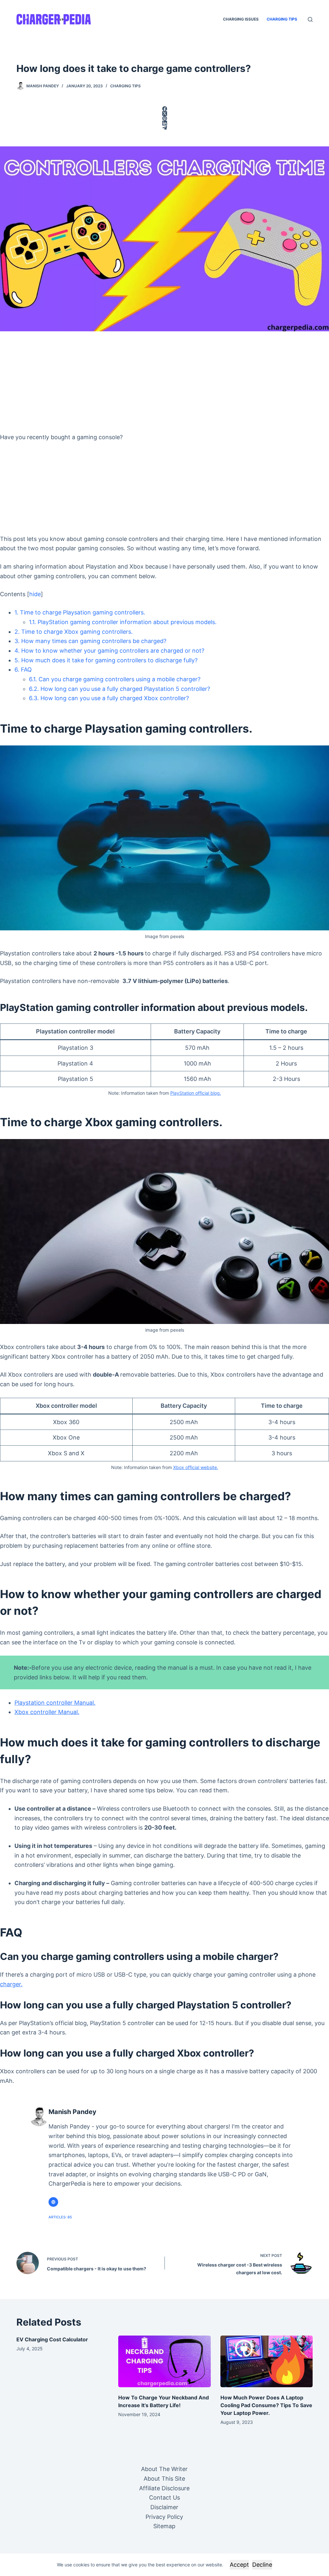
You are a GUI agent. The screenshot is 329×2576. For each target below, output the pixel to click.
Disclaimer (164, 2507)
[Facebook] (164, 109)
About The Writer (164, 2469)
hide (35, 594)
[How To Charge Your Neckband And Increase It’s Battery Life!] (164, 2362)
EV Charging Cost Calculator (52, 2339)
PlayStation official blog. (196, 1093)
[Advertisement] (164, 379)
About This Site (164, 2479)
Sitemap (164, 2526)
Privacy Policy (164, 2517)
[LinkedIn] (164, 123)
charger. (11, 1984)
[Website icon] (53, 2202)
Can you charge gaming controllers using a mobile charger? (115, 679)
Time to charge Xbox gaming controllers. (74, 632)
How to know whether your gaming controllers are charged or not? (109, 651)
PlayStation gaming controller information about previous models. (123, 622)
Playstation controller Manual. (55, 1703)
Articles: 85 (60, 2217)
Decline (262, 2565)
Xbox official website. (196, 1467)
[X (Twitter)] (164, 113)
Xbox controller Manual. (47, 1712)
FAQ (23, 670)
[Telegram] (164, 128)
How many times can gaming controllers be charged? (90, 641)
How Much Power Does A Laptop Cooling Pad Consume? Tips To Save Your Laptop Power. (266, 2405)
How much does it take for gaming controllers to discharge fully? (106, 660)
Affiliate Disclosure (164, 2488)
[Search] (310, 19)
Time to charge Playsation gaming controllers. (80, 612)
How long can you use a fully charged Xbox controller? (109, 698)
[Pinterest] (164, 118)
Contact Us (164, 2498)
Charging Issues (241, 19)
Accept (239, 2565)
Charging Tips (282, 19)
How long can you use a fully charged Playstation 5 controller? (120, 689)
